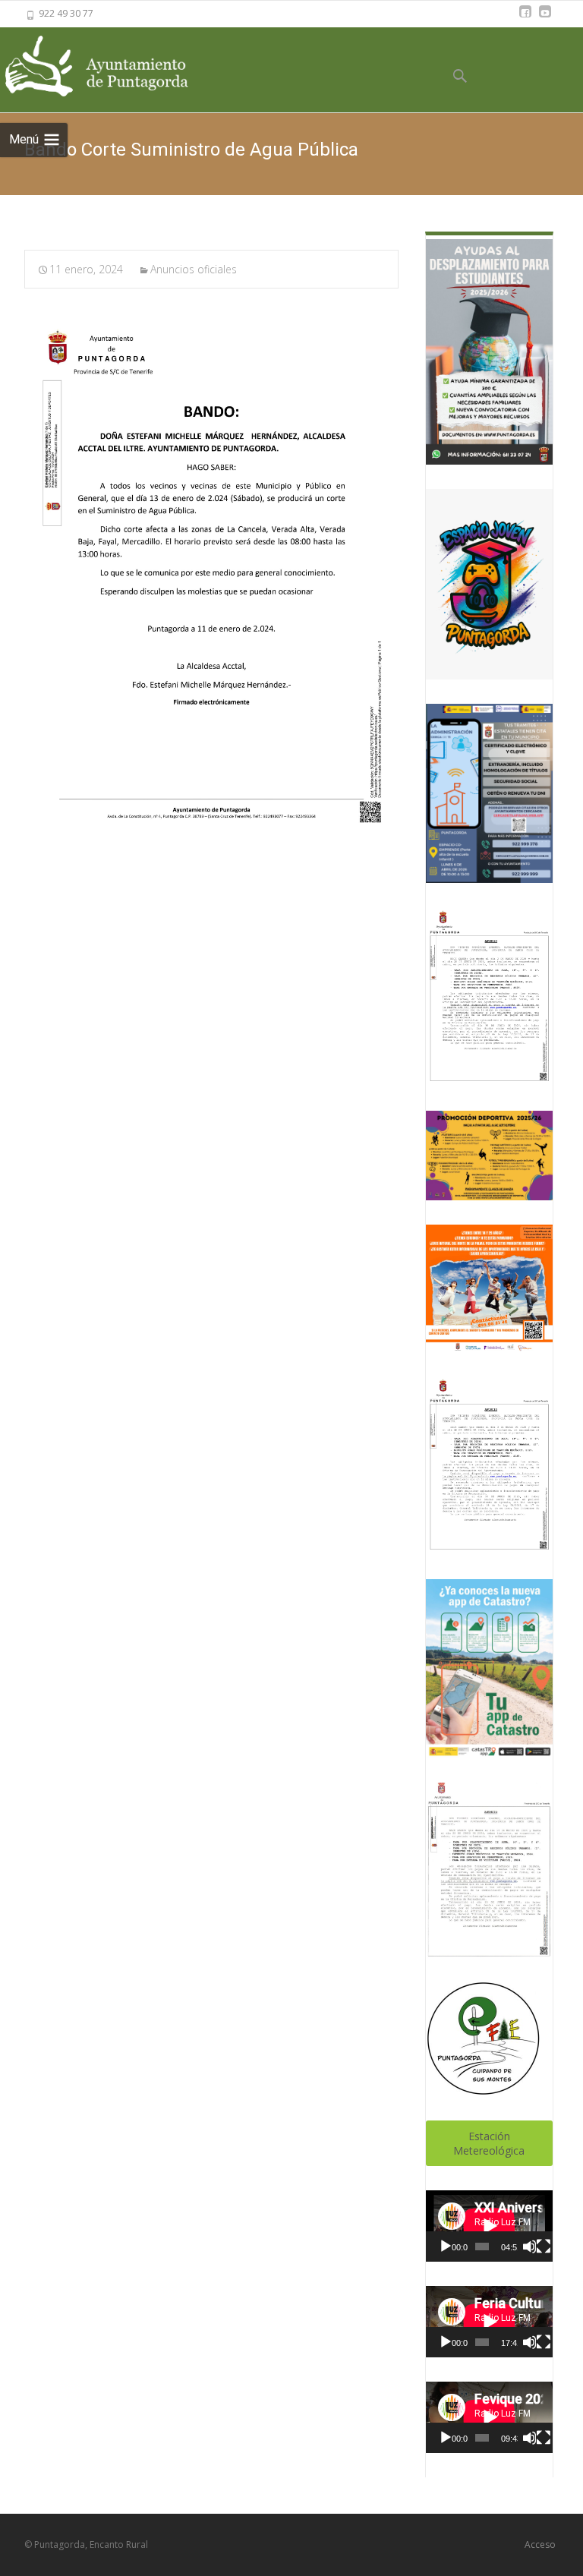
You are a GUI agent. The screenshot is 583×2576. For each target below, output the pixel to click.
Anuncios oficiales (194, 269)
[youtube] (545, 19)
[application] (489, 2226)
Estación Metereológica (489, 2143)
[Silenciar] (529, 2247)
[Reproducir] (446, 2247)
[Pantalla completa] (544, 2247)
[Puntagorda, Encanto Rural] (114, 67)
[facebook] (525, 19)
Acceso (540, 2544)
